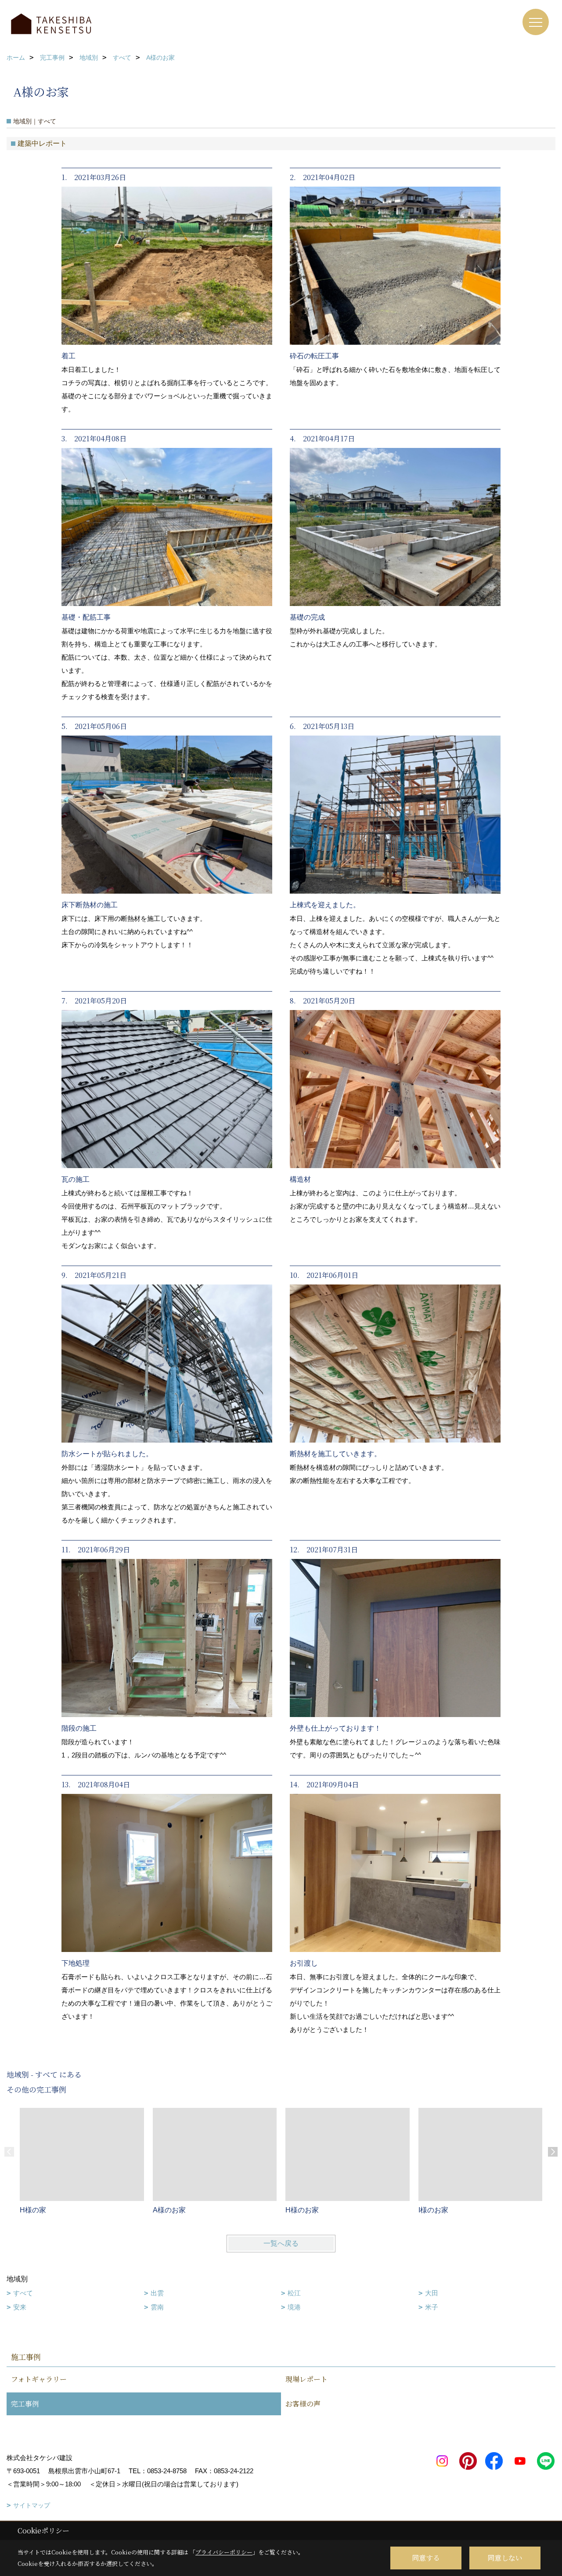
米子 (432, 2307)
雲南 (157, 2307)
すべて (23, 2293)
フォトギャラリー (39, 2379)
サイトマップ (32, 2505)
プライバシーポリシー (224, 2552)
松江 (294, 2293)
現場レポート (306, 2379)
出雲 (157, 2293)
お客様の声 (303, 2404)
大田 (432, 2293)
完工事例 (25, 2404)
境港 (294, 2307)
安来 (20, 2307)
